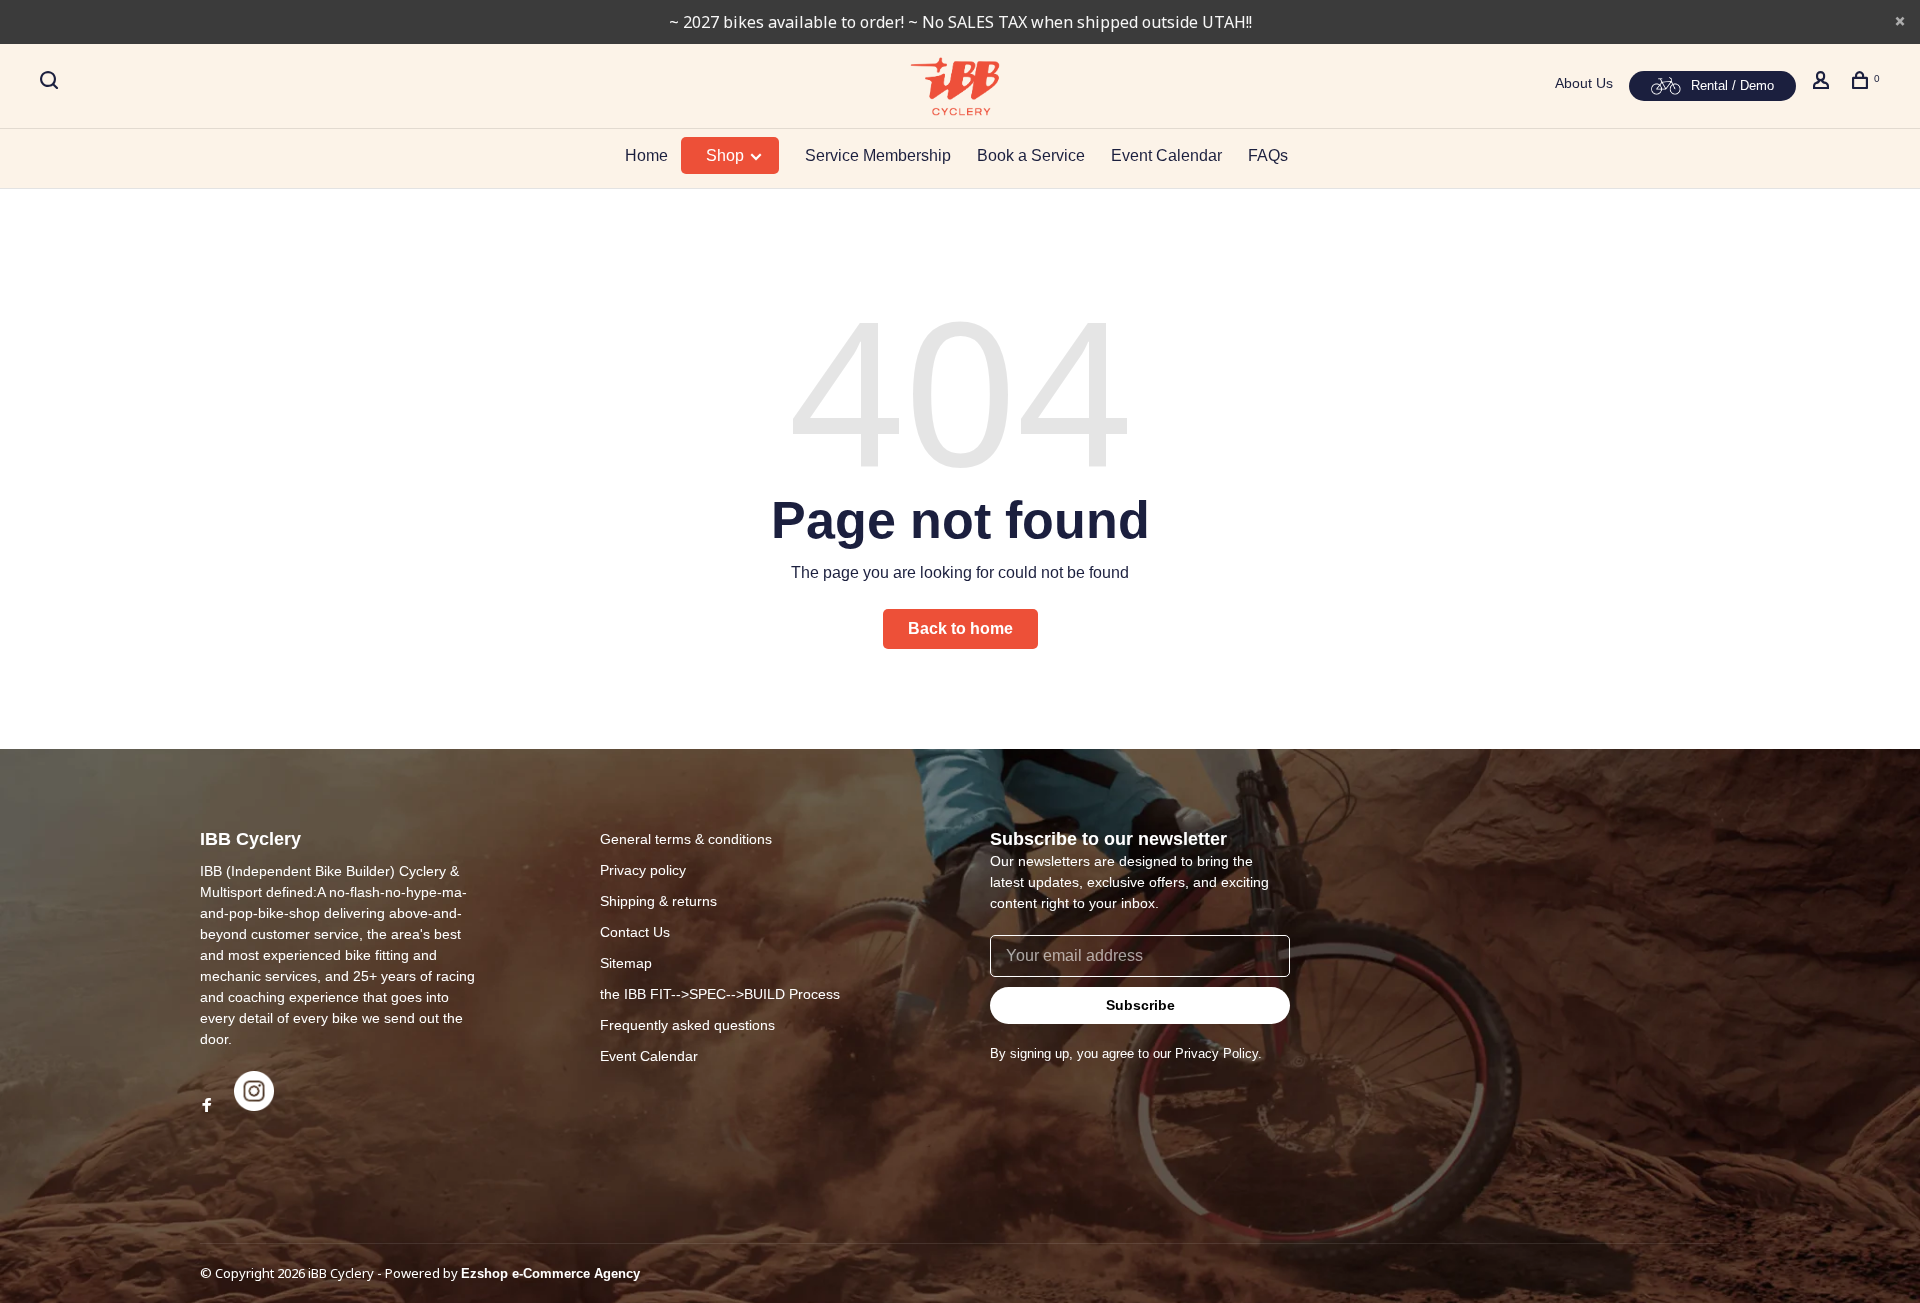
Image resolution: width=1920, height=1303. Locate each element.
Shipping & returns (658, 901)
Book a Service (1031, 155)
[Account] (1823, 83)
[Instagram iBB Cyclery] (254, 1106)
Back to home (960, 628)
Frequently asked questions (687, 1025)
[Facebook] (207, 1106)
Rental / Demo (1732, 85)
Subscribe (1140, 1005)
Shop (727, 155)
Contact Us (635, 932)
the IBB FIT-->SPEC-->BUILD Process (720, 994)
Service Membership (878, 155)
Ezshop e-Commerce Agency (550, 1273)
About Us (1584, 83)
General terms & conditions (686, 839)
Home (646, 155)
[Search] (51, 83)
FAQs (1268, 155)
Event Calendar (1166, 155)
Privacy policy (643, 870)
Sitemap (626, 963)
